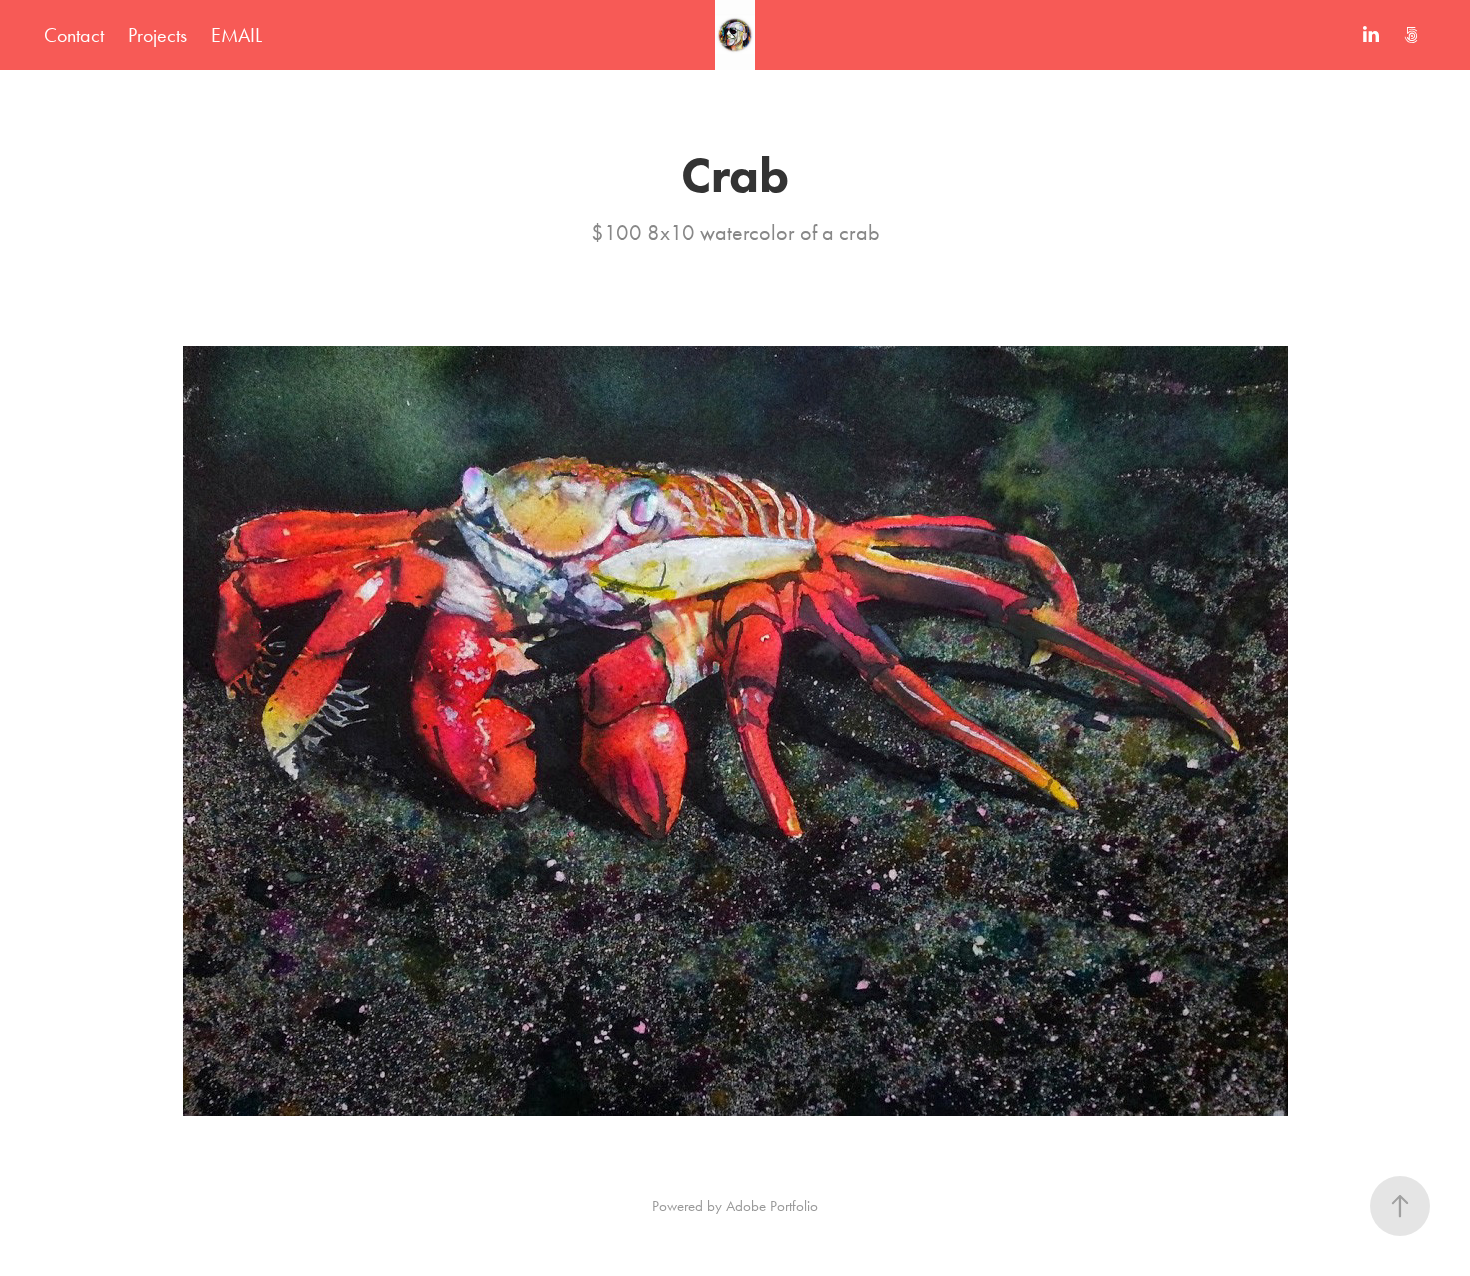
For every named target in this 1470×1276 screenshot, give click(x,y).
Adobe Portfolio (772, 1206)
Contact (74, 35)
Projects (157, 35)
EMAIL (236, 35)
